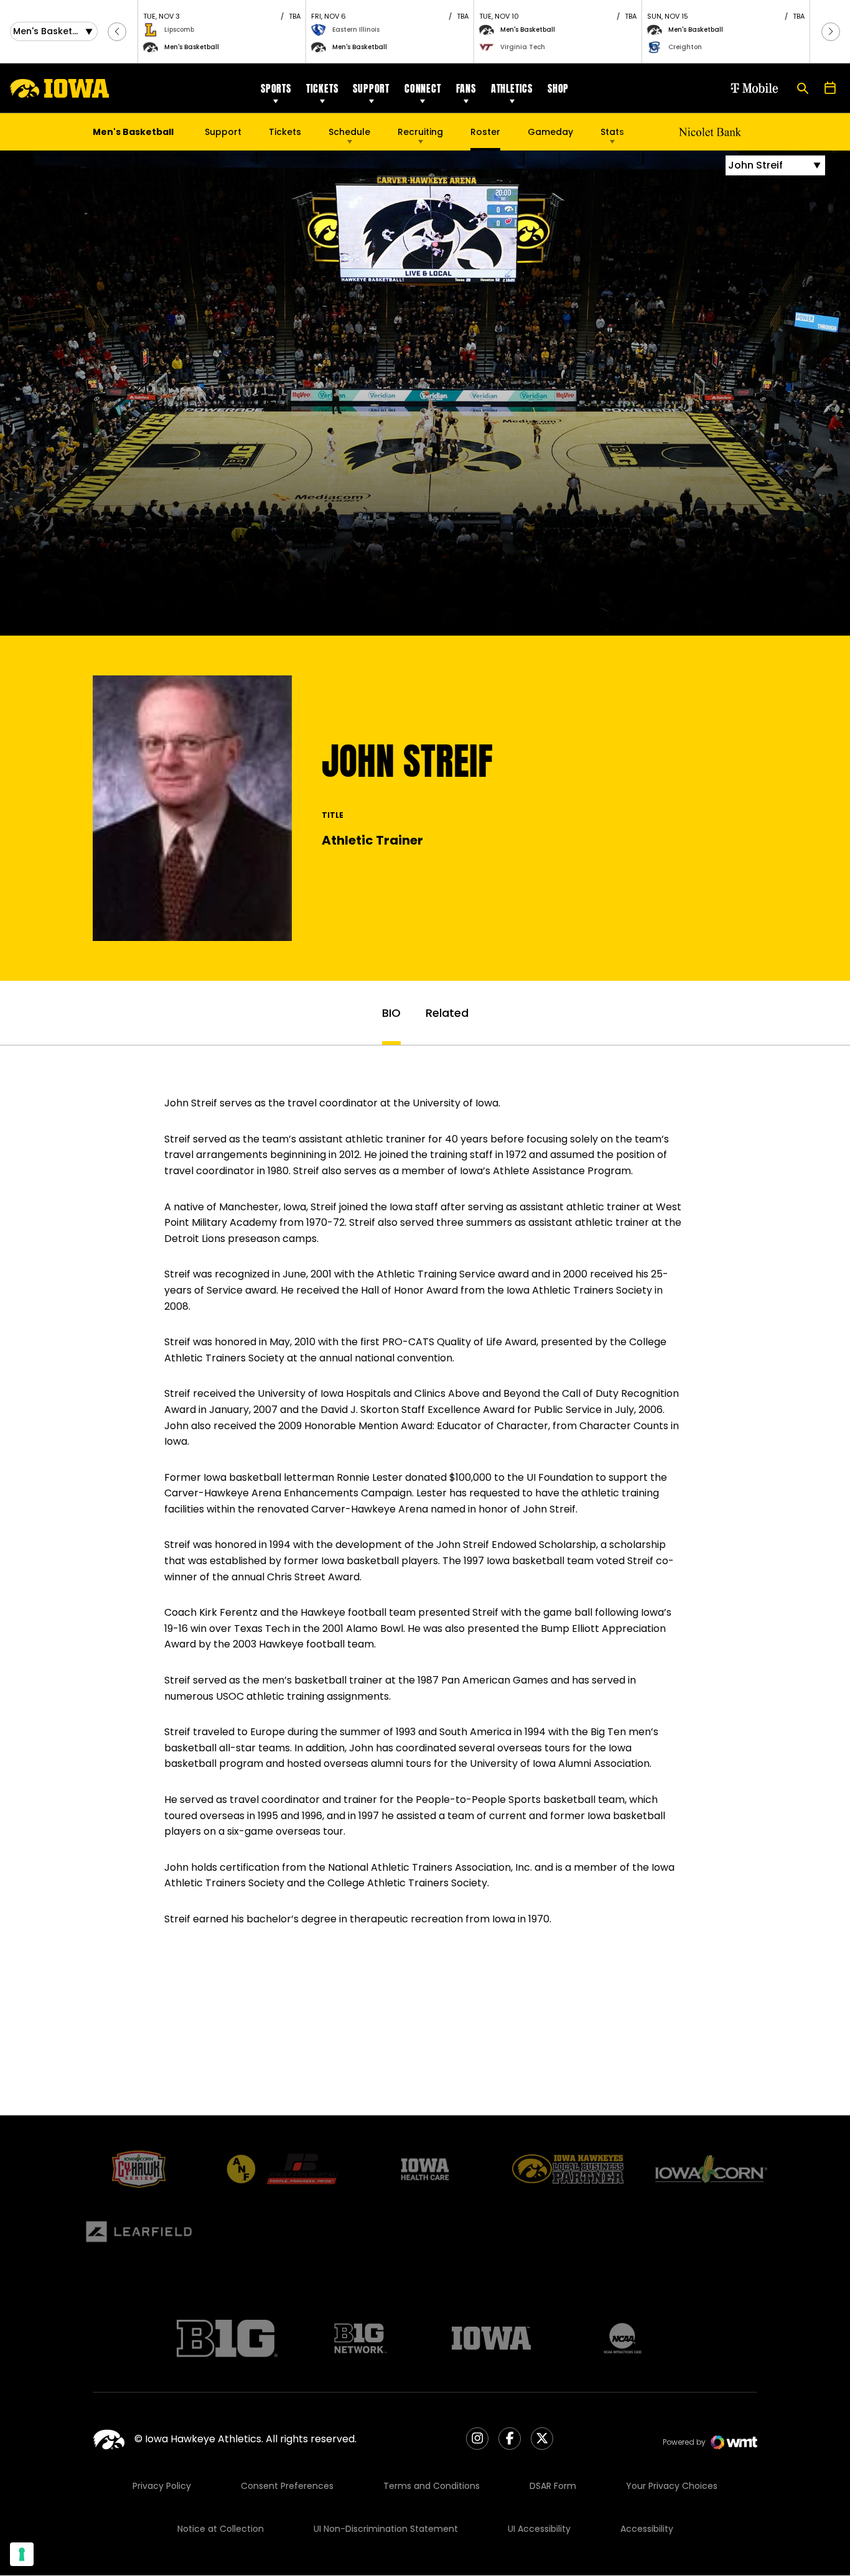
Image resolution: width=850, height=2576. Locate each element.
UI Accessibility (539, 2529)
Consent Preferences (287, 2486)
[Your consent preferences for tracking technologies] (22, 2554)
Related (447, 1013)
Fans (466, 88)
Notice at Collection (221, 2529)
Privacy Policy (162, 2486)
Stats (612, 132)
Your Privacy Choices (672, 2486)
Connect (423, 88)
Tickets (322, 88)
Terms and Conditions (432, 2486)
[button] (117, 32)
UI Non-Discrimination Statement (386, 2529)
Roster (485, 132)
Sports (276, 88)
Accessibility (647, 2529)
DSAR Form (553, 2486)
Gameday (550, 132)
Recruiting (420, 132)
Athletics (512, 88)
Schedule (349, 132)
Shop (558, 88)
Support (371, 88)
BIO (391, 1013)
